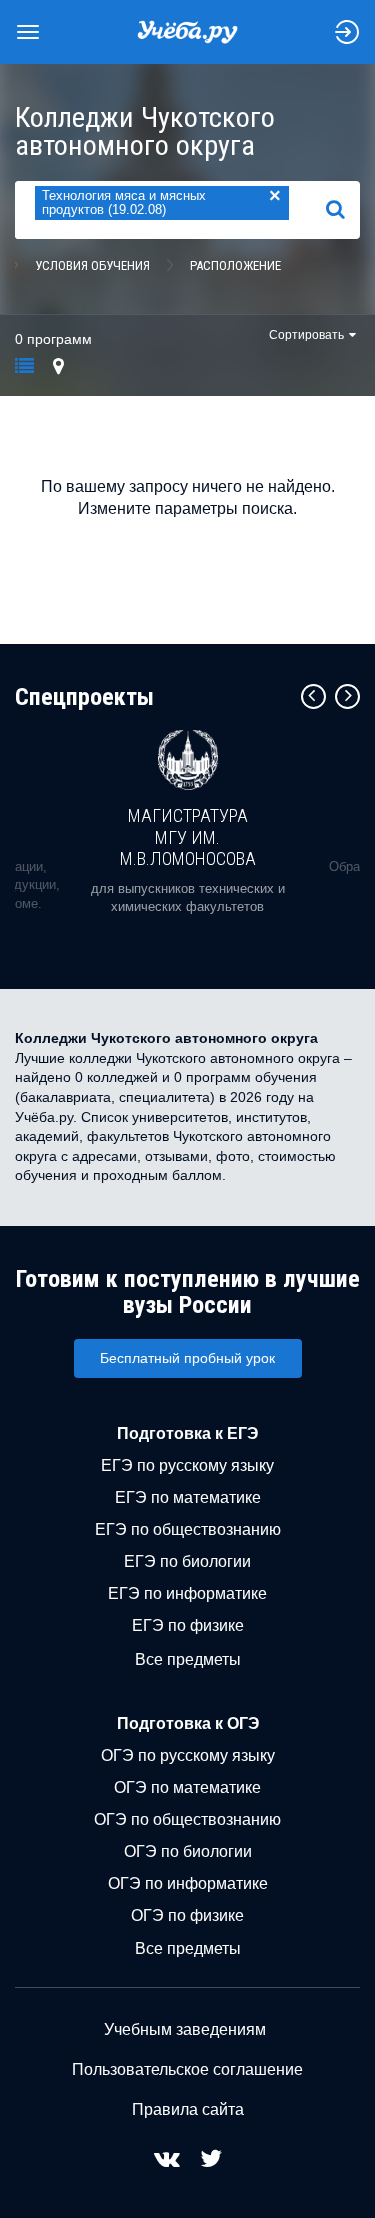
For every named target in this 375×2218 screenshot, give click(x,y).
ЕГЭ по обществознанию (188, 1529)
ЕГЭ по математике (188, 1497)
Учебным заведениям (185, 2029)
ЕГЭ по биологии (187, 1561)
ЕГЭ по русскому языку (187, 1465)
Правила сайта (188, 2109)
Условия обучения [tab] (92, 265)
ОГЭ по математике (187, 1787)
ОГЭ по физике (187, 1915)
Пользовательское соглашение (187, 2069)
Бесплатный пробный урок (187, 1358)
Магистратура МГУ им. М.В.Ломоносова (188, 837)
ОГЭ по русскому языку (188, 1755)
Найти (343, 209)
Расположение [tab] (235, 265)
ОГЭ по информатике (188, 1883)
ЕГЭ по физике (188, 1625)
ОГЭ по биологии (188, 1851)
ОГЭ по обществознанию (187, 1819)
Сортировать (306, 335)
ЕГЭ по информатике (187, 1593)
